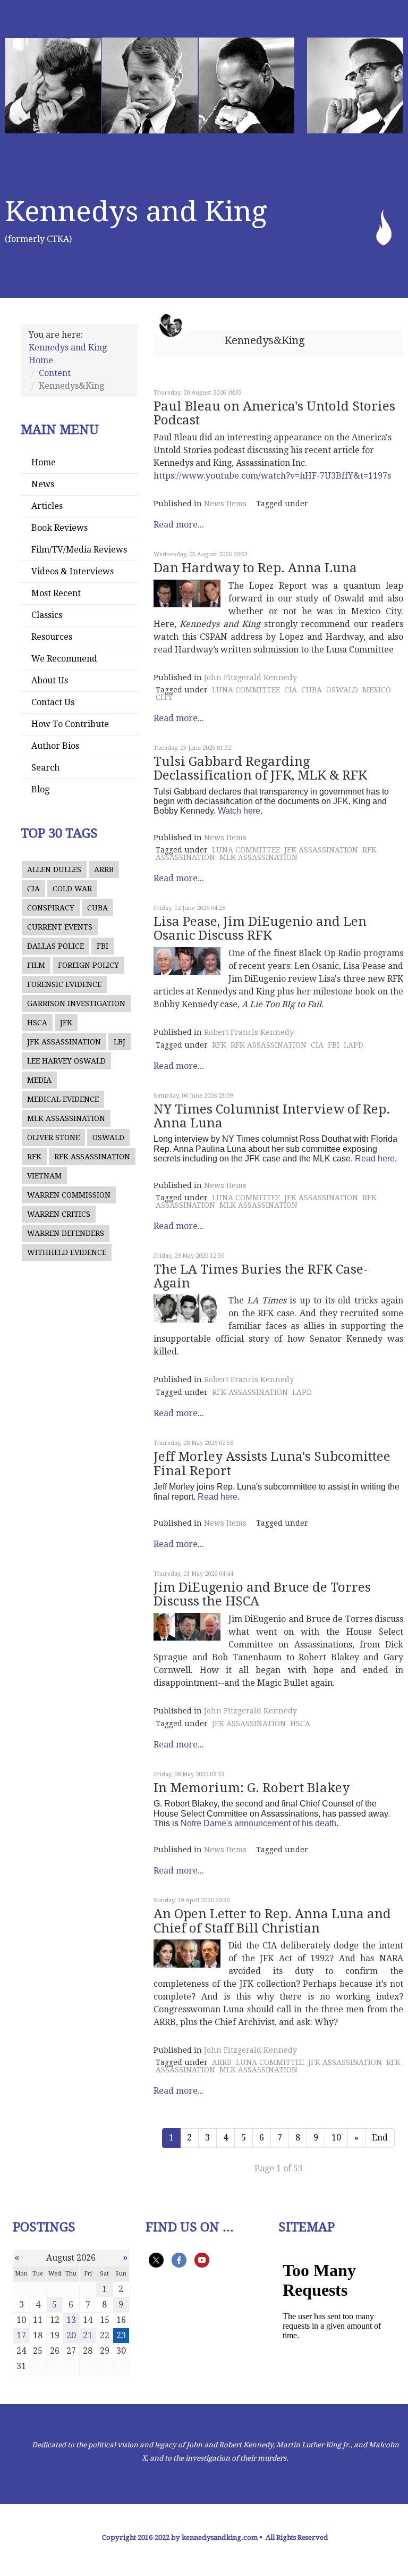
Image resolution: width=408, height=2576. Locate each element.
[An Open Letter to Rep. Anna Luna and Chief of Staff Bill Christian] (187, 1953)
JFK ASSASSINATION (64, 1042)
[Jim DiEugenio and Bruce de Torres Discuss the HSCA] (187, 1627)
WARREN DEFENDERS (66, 1233)
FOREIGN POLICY (88, 965)
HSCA (37, 1023)
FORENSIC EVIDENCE (64, 984)
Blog (40, 789)
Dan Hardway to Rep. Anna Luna (255, 568)
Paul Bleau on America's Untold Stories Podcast (274, 413)
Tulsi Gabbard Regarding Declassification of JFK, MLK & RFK (260, 768)
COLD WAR (72, 889)
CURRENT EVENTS (60, 927)
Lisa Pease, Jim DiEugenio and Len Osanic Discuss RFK (260, 929)
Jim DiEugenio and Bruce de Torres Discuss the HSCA (262, 1594)
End (380, 2138)
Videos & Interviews (73, 571)
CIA (33, 889)
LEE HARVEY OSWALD (66, 1061)
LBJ (120, 1042)
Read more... (179, 525)
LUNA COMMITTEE (246, 690)
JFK (66, 1023)
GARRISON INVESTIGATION (76, 1003)
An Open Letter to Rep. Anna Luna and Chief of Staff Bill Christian (272, 1921)
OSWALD (108, 1138)
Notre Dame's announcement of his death (258, 1823)
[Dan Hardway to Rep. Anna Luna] (187, 593)
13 (71, 2320)
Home (44, 462)
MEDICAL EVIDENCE (63, 1099)
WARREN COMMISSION (69, 1195)
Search (45, 768)
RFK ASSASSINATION (92, 1157)
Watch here (239, 811)
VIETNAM (44, 1176)
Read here (375, 1159)
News (43, 484)
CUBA (97, 908)
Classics (47, 615)
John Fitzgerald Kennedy (250, 678)
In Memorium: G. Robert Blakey (252, 1788)
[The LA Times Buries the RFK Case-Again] (187, 1308)
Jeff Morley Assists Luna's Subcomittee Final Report (272, 1463)
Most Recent (56, 593)
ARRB (104, 869)
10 (336, 2138)
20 (71, 2335)
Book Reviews (59, 528)
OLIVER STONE (53, 1138)
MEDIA (39, 1080)
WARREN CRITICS (59, 1214)
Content (55, 373)
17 (21, 2335)
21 (88, 2335)
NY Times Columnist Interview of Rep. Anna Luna (272, 1116)
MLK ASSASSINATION (66, 1118)
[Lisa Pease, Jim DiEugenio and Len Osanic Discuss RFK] (187, 961)
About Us (50, 680)
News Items (225, 504)
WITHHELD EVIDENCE (67, 1252)
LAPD (354, 1045)
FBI (103, 946)
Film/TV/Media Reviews (79, 550)
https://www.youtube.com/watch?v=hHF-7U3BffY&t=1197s (272, 476)
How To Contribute (70, 724)
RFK (34, 1157)
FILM (36, 965)
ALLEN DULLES (54, 869)
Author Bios (55, 746)
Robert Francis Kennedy (249, 1032)
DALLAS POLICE (56, 946)
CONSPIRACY (51, 908)
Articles (47, 506)
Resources (52, 637)
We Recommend (64, 659)
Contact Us (53, 702)
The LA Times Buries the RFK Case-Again (261, 1276)
